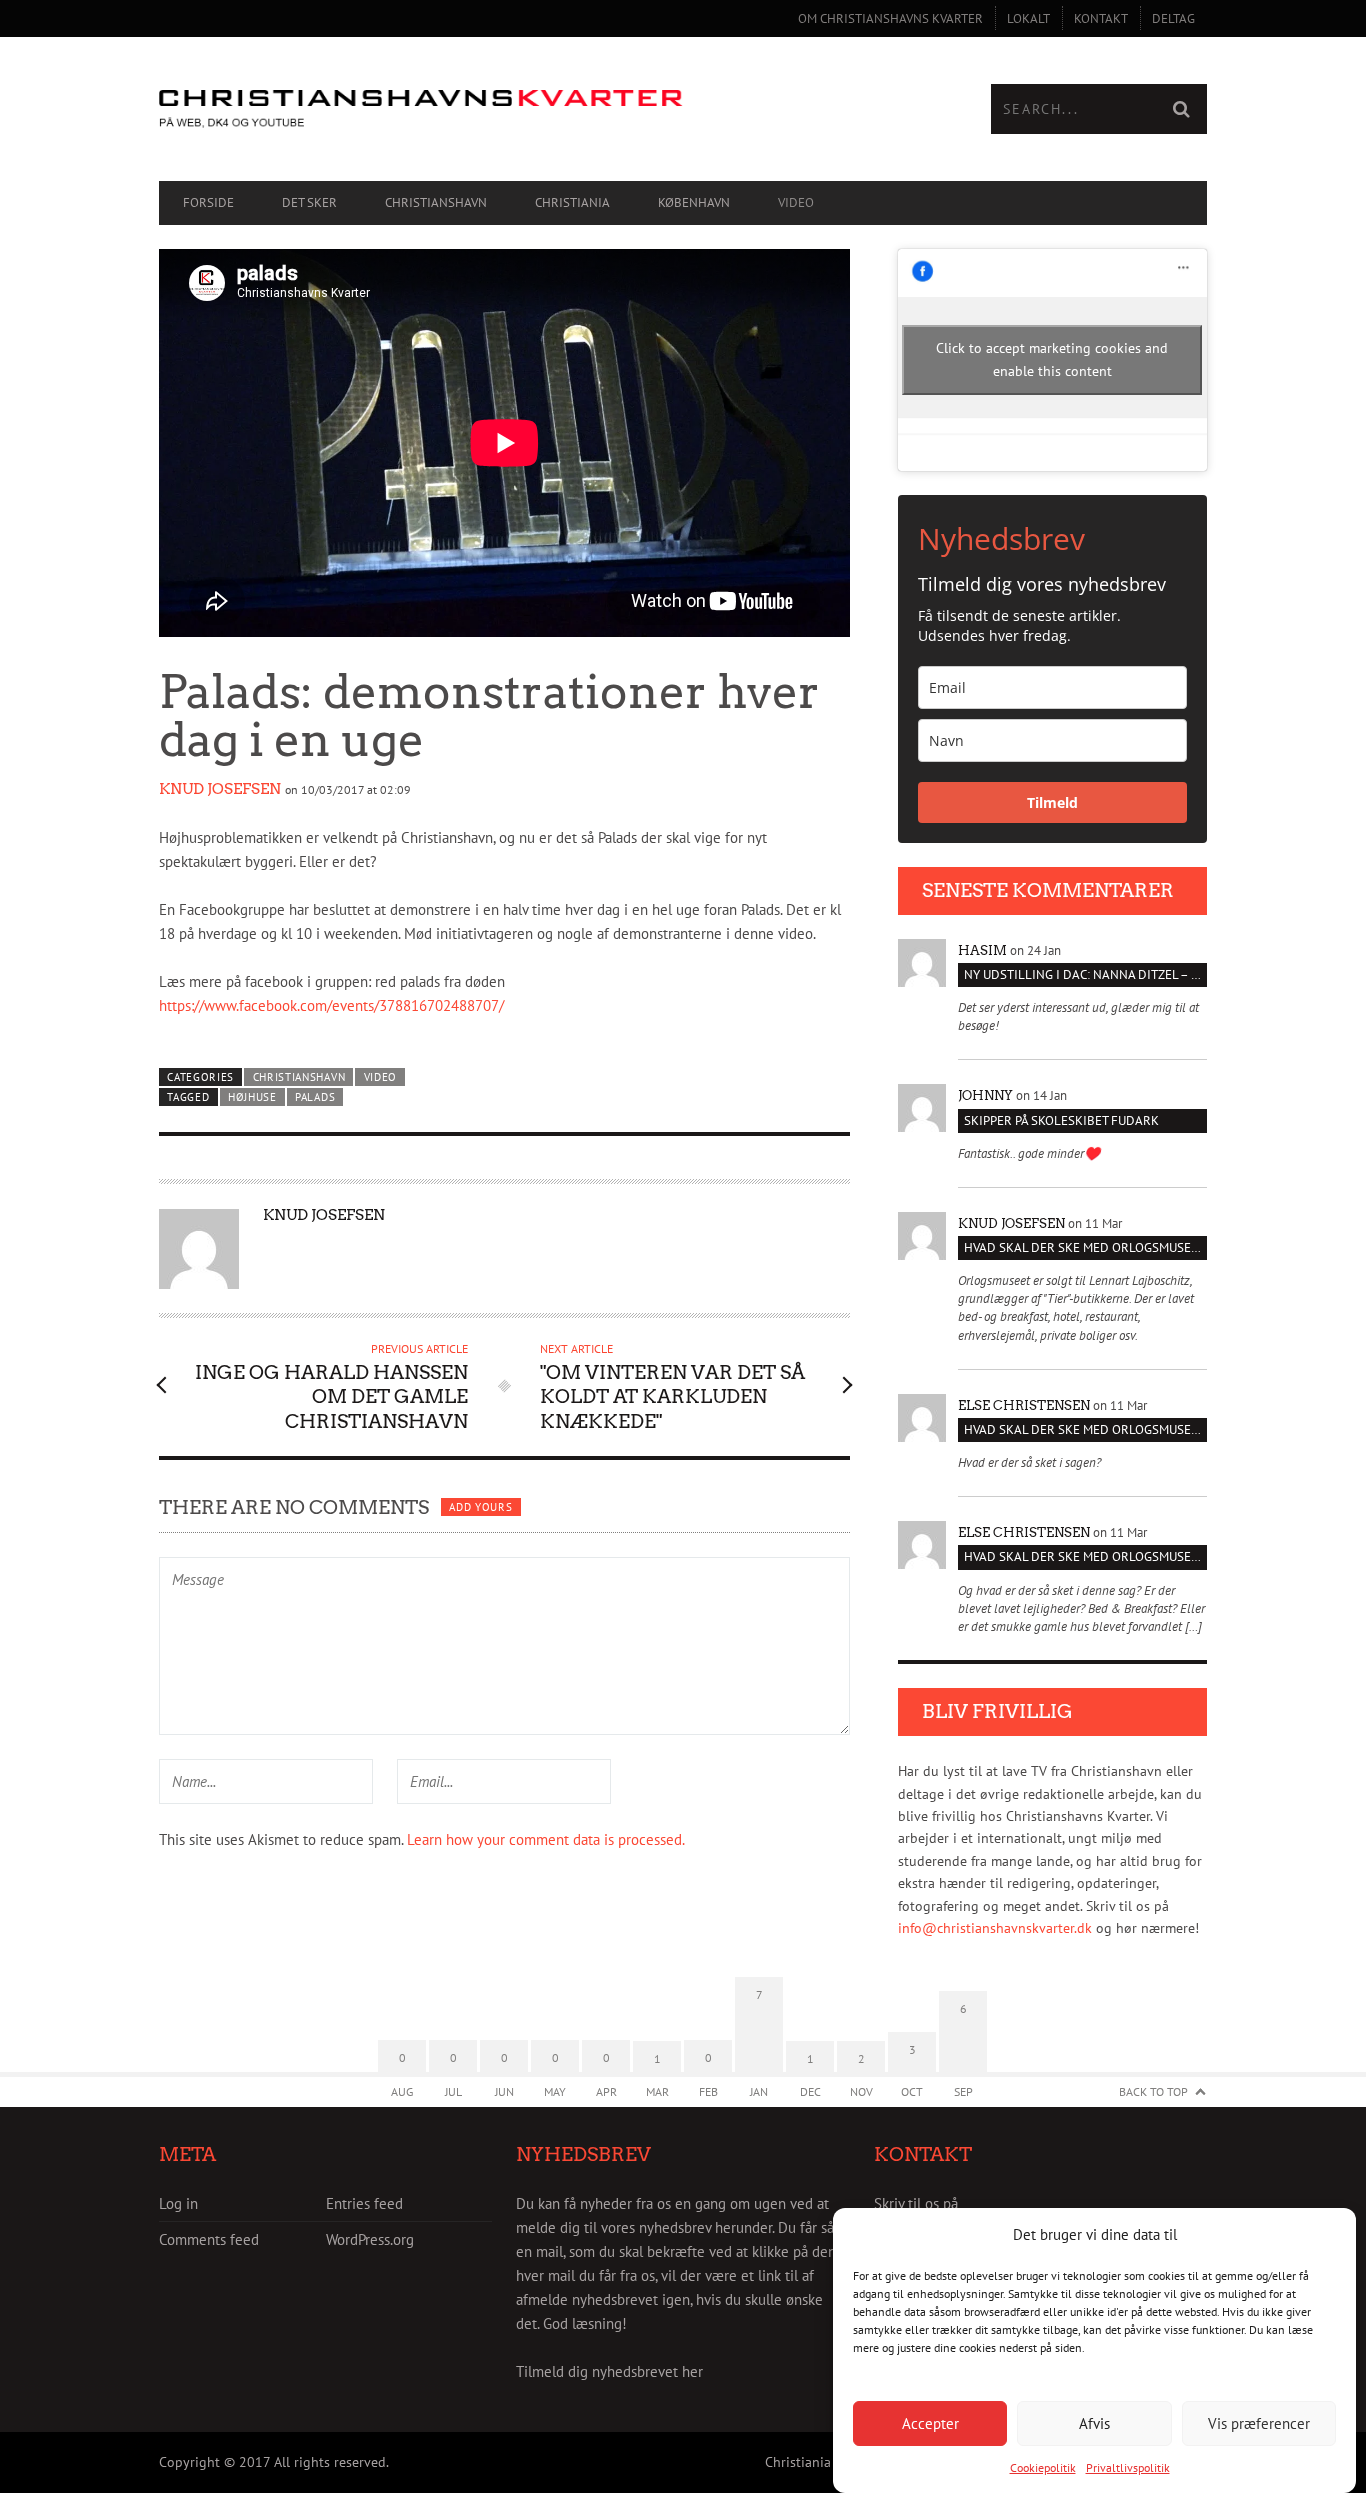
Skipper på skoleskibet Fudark (1061, 1120)
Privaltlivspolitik (1128, 2467)
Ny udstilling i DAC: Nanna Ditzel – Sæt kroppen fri (1085, 974)
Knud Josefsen (220, 789)
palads (315, 1097)
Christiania (572, 202)
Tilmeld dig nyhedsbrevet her (609, 2371)
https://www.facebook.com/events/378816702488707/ (331, 1005)
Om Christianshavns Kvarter (890, 18)
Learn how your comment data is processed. (546, 1839)
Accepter (930, 2422)
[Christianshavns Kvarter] (421, 109)
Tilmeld (1052, 802)
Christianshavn (436, 202)
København (694, 202)
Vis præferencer (1259, 2422)
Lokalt (1028, 18)
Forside (208, 202)
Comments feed (209, 2239)
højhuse (252, 1097)
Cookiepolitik (1043, 2467)
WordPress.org (370, 2239)
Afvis (1094, 2422)
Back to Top (1153, 2091)
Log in (178, 2203)
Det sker (309, 202)
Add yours (480, 1507)
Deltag (1173, 18)
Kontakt (1101, 18)
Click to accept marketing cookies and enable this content (1052, 359)
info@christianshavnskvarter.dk (995, 1928)
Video (796, 202)
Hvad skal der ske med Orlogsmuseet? (1085, 1247)
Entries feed (364, 2203)
